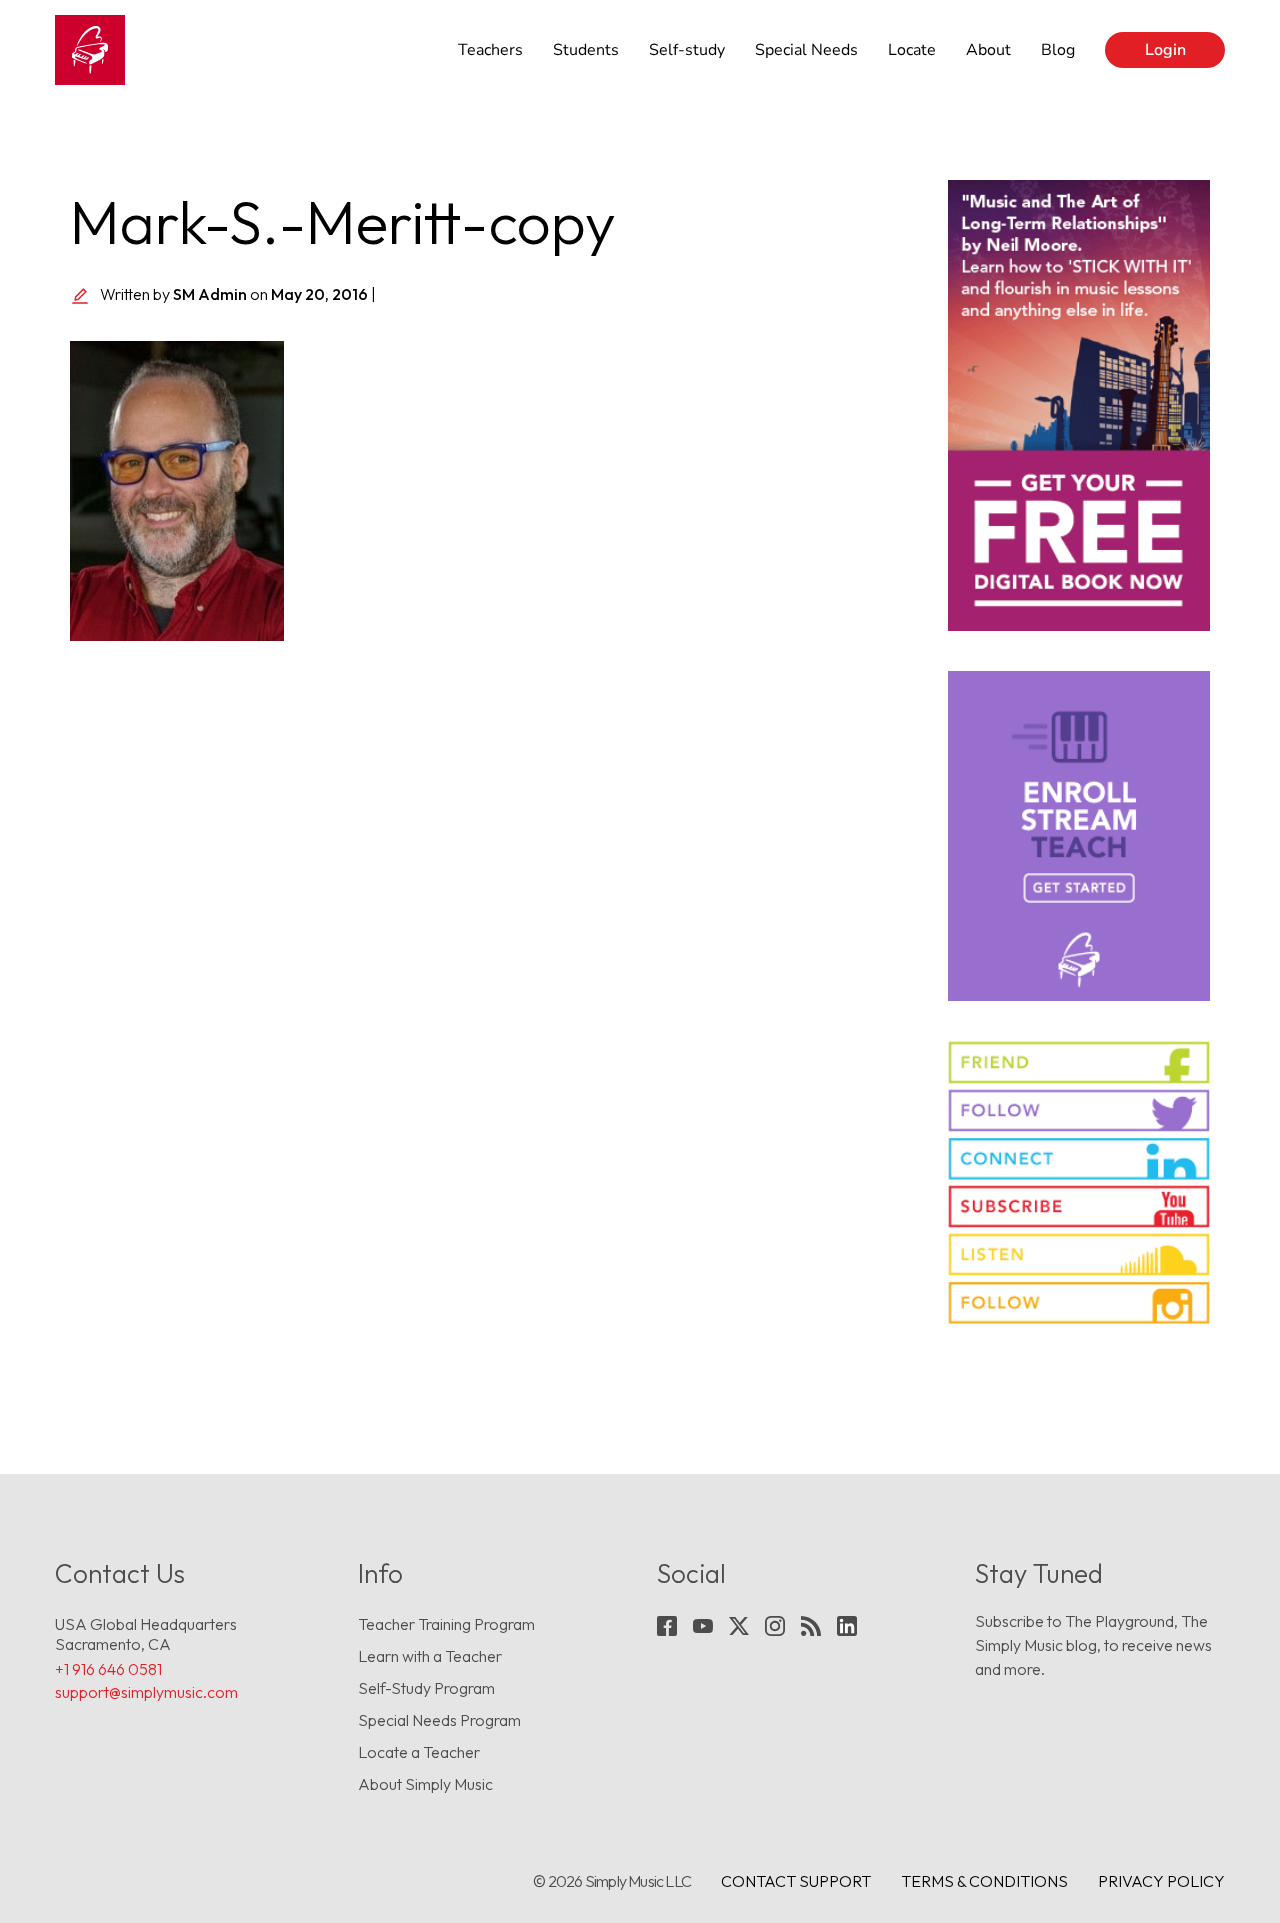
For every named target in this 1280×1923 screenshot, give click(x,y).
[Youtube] (703, 1626)
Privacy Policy (1161, 1881)
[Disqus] (494, 936)
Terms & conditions (984, 1881)
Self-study (687, 50)
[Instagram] (775, 1626)
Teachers (490, 50)
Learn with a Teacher (430, 1656)
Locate (912, 50)
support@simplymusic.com (146, 1692)
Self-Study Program (426, 1688)
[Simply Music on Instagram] (1079, 1302)
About (988, 50)
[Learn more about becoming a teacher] (1079, 836)
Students (586, 50)
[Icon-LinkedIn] (847, 1626)
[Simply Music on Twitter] (1079, 1110)
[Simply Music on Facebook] (1079, 1062)
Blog (1058, 50)
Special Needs (806, 50)
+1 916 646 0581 (108, 1669)
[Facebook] (667, 1626)
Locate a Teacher (419, 1752)
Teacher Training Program (446, 1624)
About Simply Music (425, 1784)
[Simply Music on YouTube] (1079, 1206)
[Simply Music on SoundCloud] (1079, 1254)
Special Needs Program (439, 1720)
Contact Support (796, 1881)
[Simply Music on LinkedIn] (1079, 1158)
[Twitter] (739, 1626)
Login (1165, 50)
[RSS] (811, 1626)
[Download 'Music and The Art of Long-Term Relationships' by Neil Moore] (1079, 405)
